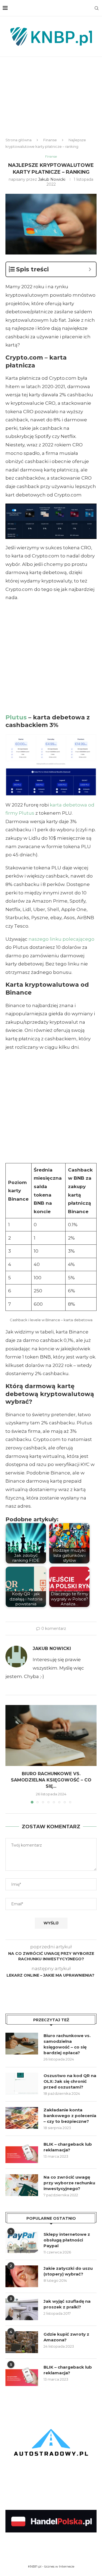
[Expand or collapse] (90, 269)
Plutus (16, 717)
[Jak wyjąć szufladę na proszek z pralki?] (22, 2309)
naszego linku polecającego (61, 939)
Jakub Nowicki (52, 179)
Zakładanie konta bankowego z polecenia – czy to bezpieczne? (70, 2116)
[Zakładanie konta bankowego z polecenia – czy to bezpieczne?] (22, 2118)
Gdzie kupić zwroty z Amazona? (66, 2337)
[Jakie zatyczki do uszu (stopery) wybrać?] (22, 2276)
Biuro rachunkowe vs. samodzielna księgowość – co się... (51, 1780)
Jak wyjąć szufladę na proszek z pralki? (67, 2304)
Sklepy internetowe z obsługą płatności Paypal (67, 2240)
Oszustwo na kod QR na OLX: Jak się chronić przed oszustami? (70, 2081)
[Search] (97, 8)
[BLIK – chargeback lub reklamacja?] (22, 2152)
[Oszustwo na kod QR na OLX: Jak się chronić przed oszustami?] (22, 2084)
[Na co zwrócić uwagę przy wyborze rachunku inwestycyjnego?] (22, 2185)
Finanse (50, 140)
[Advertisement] (51, 102)
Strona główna (18, 140)
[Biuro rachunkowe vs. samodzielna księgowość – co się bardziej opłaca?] (51, 1735)
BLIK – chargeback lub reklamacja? (68, 2147)
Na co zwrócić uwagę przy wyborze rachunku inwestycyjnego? (69, 2183)
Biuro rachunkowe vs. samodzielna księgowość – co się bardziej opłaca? (67, 2044)
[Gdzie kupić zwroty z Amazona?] (22, 2342)
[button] (10, 1754)
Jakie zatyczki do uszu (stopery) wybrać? (68, 2271)
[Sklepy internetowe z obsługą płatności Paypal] (22, 2242)
